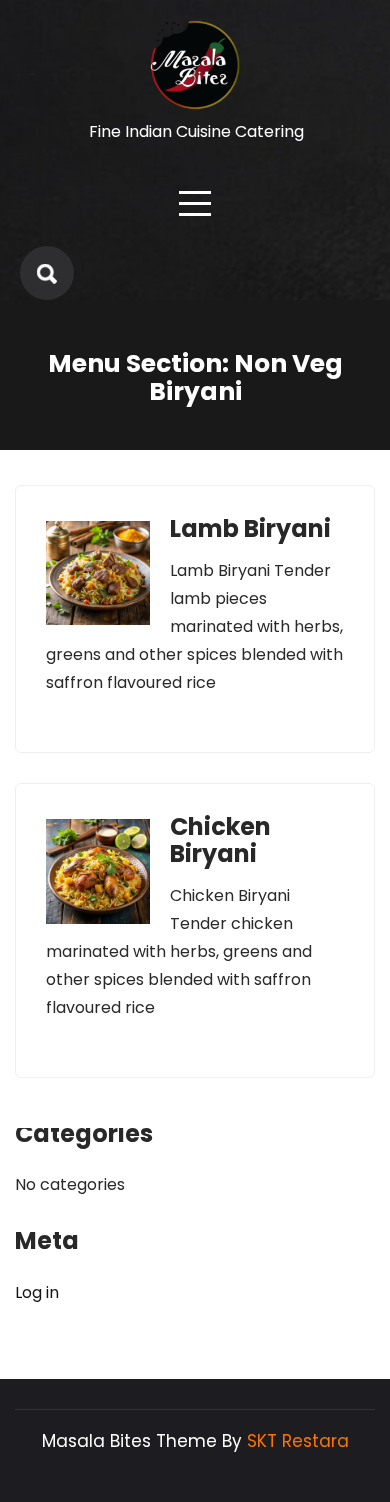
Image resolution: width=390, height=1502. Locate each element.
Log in (37, 1292)
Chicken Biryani (220, 839)
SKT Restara (298, 1441)
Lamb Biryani (250, 528)
